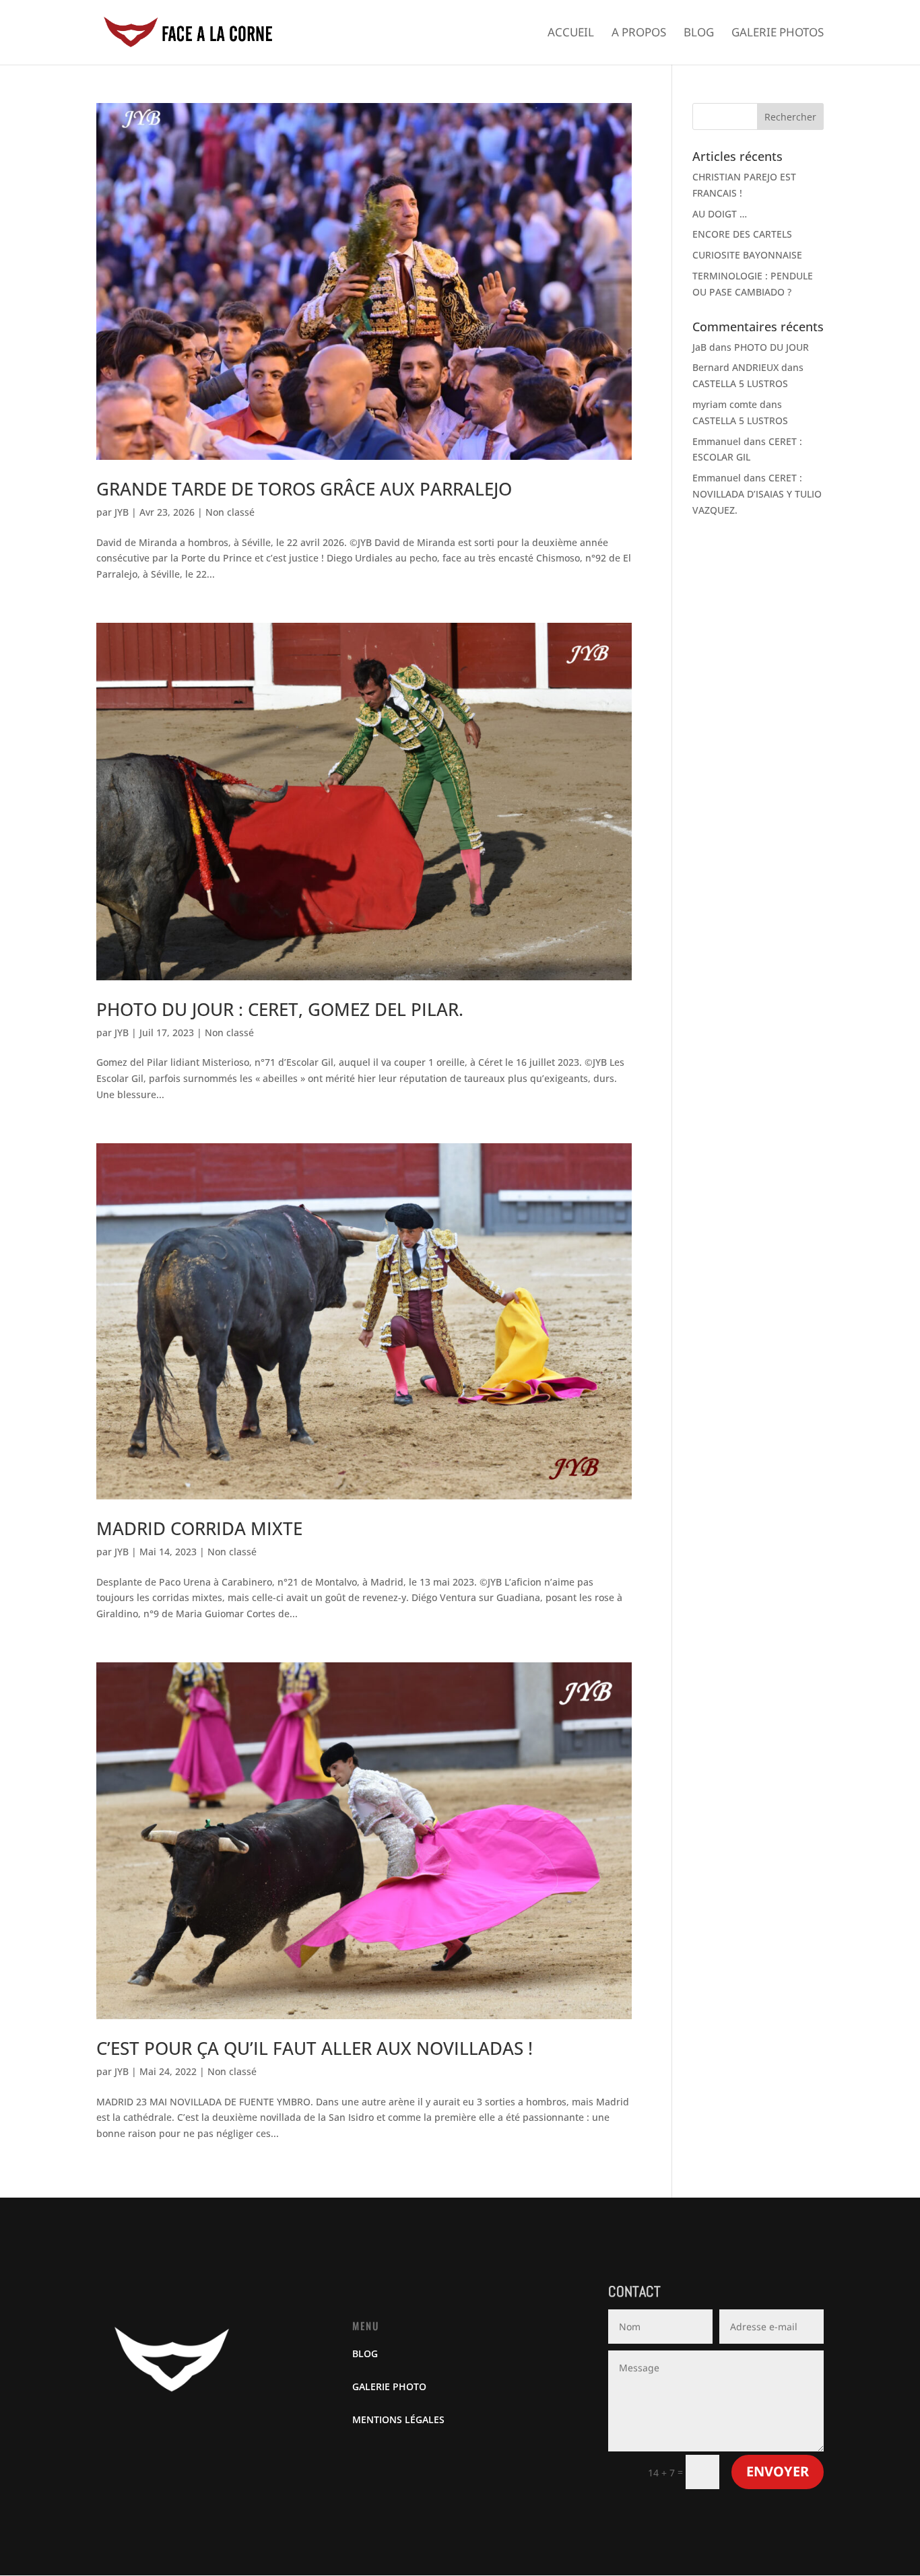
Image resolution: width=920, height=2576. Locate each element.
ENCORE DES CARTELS (742, 234)
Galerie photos (778, 34)
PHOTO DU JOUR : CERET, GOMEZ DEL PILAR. (280, 1009)
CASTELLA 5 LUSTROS (740, 383)
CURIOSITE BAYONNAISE (747, 255)
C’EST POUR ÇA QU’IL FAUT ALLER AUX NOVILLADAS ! (315, 2048)
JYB (122, 512)
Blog (699, 34)
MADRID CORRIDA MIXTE (199, 1528)
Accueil (571, 34)
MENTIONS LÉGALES (398, 2419)
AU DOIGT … (720, 214)
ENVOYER (778, 2471)
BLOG (365, 2353)
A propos (639, 34)
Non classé (230, 512)
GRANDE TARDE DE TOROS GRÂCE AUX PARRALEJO (304, 489)
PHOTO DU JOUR (771, 347)
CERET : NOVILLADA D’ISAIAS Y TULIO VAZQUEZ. (757, 494)
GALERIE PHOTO (389, 2386)
